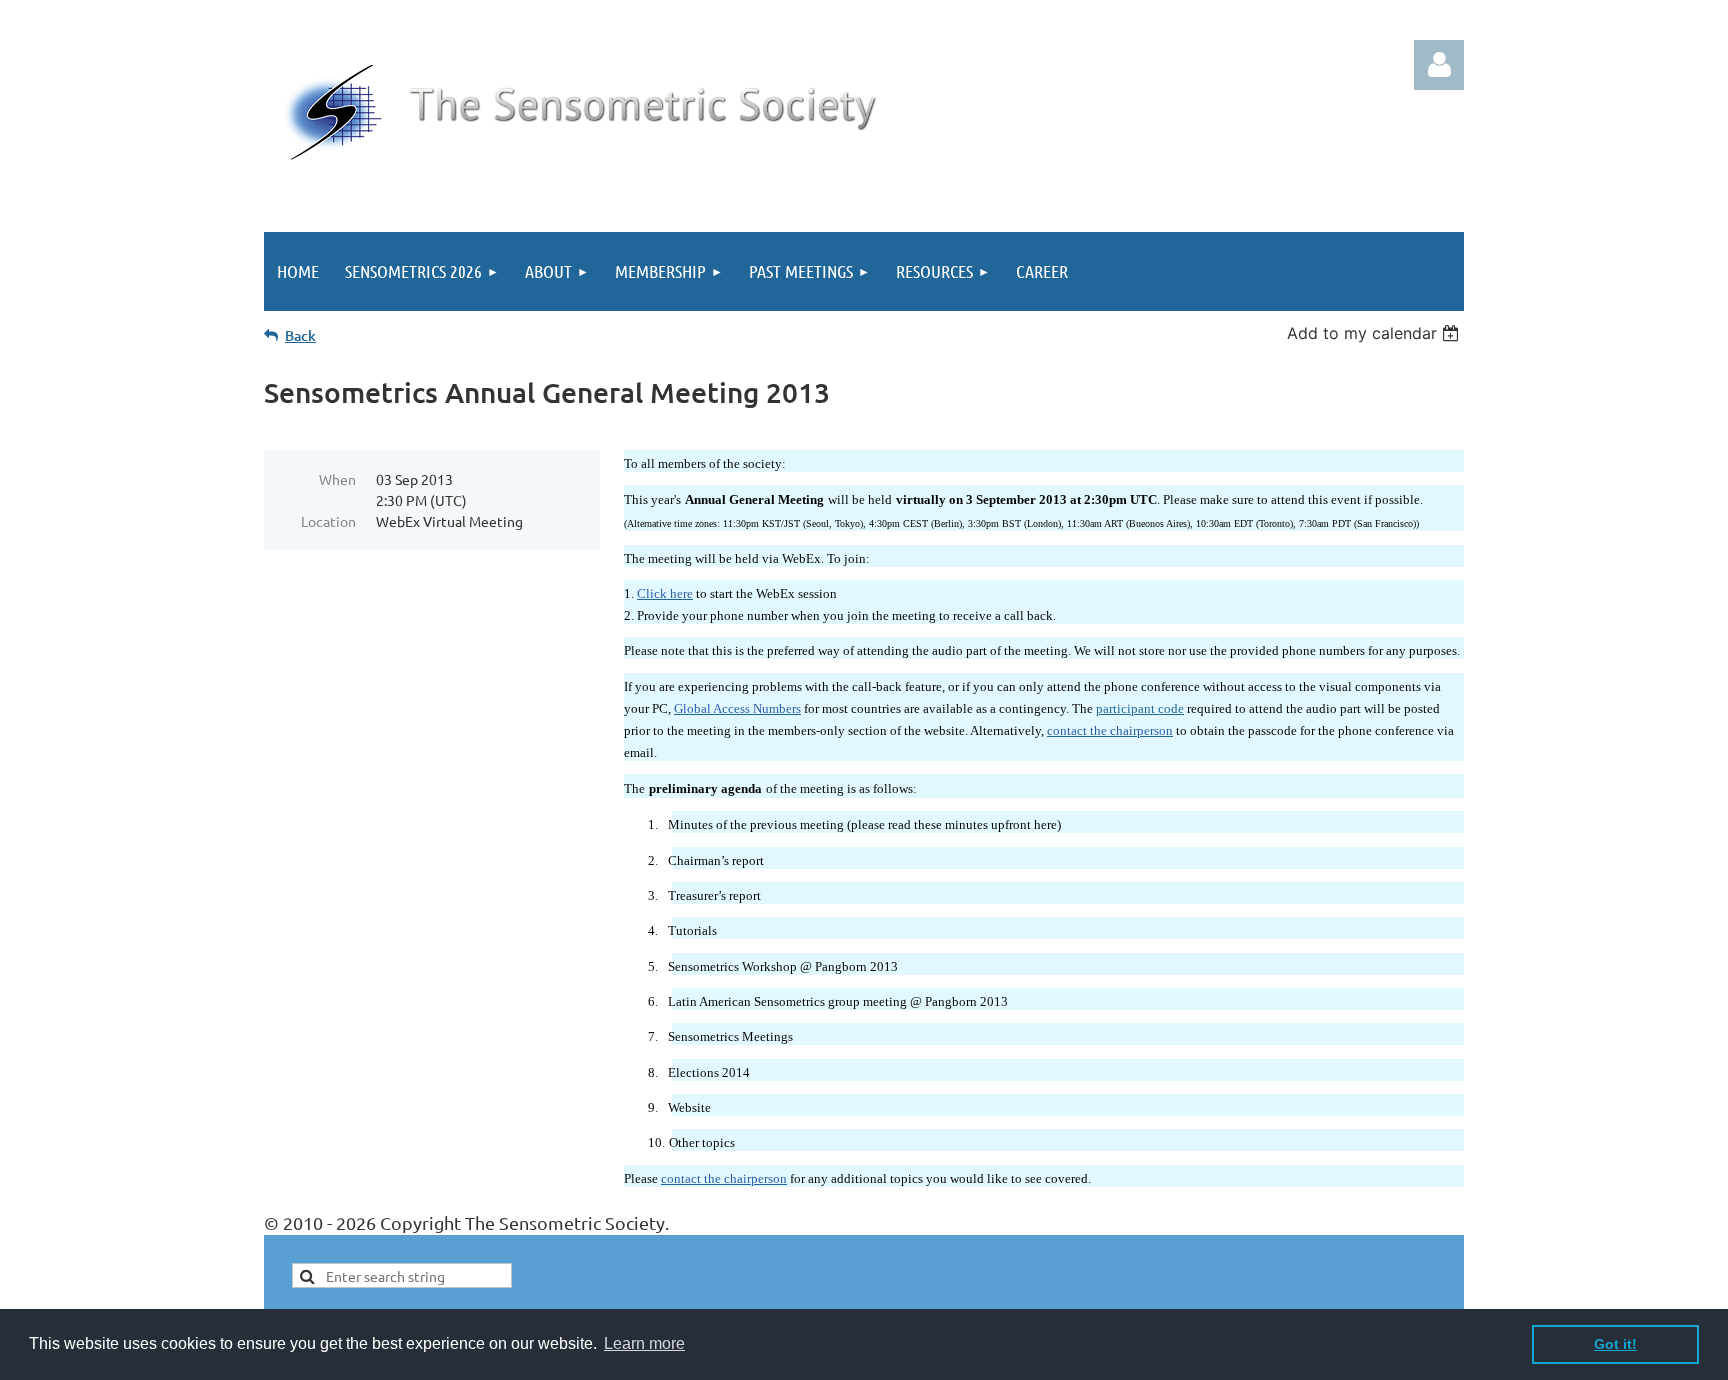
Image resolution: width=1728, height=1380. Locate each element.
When (337, 479)
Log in (1439, 65)
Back (300, 335)
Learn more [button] (644, 1343)
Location (328, 521)
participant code (1140, 709)
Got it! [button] (1615, 1344)
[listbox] (1375, 333)
